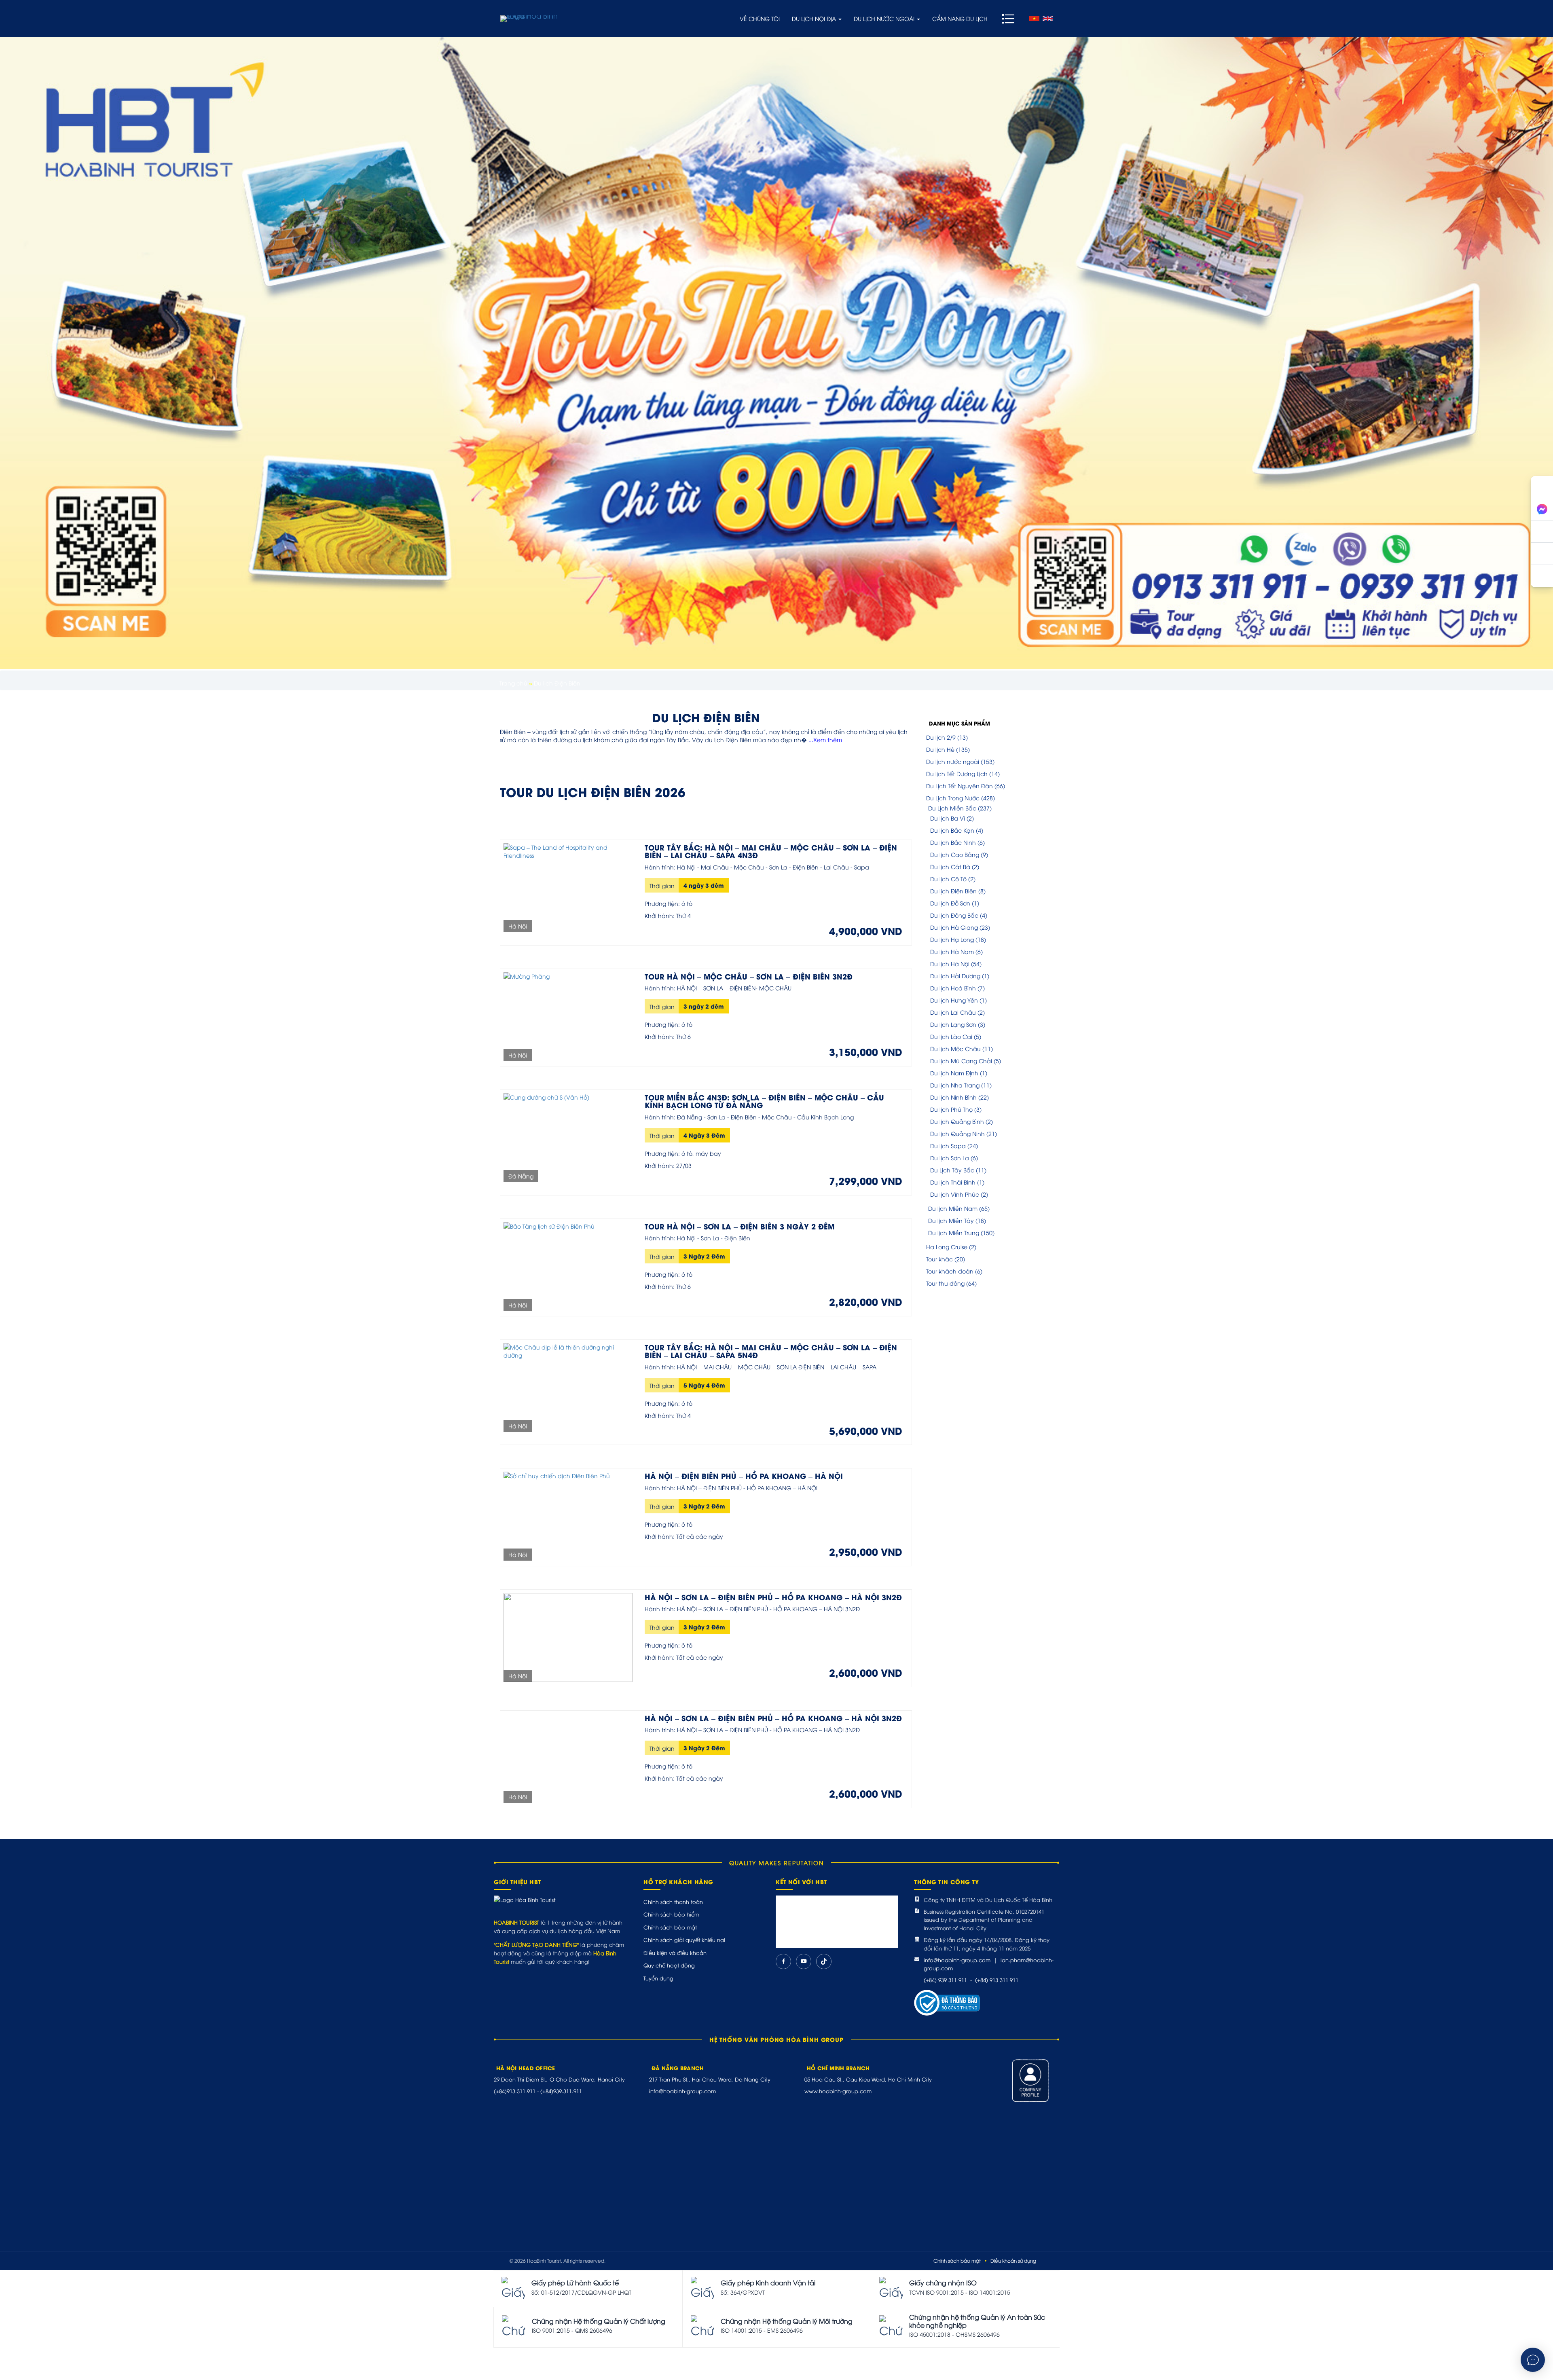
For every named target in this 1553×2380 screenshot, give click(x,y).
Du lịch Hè (940, 749)
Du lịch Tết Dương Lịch (957, 773)
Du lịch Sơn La (950, 1158)
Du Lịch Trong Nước (953, 798)
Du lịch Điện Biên (953, 891)
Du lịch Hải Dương (955, 976)
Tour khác (939, 1259)
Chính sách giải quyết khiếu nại (684, 1940)
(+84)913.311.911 (515, 2091)
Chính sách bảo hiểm (671, 1914)
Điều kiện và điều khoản (675, 1953)
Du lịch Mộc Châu (955, 1048)
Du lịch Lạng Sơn (953, 1024)
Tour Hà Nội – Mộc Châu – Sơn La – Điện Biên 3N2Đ (749, 976)
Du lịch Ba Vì (948, 818)
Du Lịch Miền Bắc (952, 808)
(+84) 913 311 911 (997, 1980)
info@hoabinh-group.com (957, 1960)
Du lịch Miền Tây (951, 1220)
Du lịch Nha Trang (955, 1085)
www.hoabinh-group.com (838, 2091)
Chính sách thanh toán (673, 1902)
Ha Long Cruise (947, 1247)
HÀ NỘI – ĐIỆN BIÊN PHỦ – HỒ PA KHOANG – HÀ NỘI (744, 1476)
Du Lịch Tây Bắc (952, 1170)
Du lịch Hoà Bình (953, 988)
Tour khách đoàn (950, 1271)
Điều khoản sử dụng (1013, 2260)
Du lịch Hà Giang (954, 927)
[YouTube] (804, 1961)
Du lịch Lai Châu (953, 1012)
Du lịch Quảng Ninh (957, 1133)
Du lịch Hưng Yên (954, 1000)
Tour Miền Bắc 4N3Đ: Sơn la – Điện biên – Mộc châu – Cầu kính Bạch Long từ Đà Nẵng (764, 1101)
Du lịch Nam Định (954, 1073)
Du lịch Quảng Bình (957, 1121)
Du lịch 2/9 (941, 737)
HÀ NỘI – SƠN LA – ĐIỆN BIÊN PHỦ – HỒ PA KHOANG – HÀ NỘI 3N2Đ (773, 1597)
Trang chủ (513, 683)
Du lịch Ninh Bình (953, 1097)
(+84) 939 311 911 (945, 1980)
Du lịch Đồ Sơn (950, 903)
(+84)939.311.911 (561, 2091)
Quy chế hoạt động (669, 1965)
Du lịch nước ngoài (885, 18)
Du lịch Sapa (948, 1146)
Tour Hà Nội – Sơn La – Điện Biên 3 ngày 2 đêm (739, 1226)
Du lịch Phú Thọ (951, 1109)
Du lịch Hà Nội (950, 964)
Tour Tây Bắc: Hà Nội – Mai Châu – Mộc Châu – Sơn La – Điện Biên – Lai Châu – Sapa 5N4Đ (771, 1351)
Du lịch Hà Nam (952, 951)
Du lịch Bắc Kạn (952, 830)
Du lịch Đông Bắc (954, 915)
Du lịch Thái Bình (953, 1182)
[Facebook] (783, 1961)
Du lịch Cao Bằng (955, 854)
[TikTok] (824, 1961)
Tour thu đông (945, 1283)
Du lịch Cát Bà (950, 866)
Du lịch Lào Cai (951, 1036)
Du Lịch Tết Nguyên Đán (960, 786)
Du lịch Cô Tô (948, 879)
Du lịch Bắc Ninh (953, 842)
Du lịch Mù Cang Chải (961, 1061)
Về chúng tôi (760, 18)
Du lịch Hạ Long (952, 939)
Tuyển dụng (658, 1978)
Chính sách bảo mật (670, 1927)
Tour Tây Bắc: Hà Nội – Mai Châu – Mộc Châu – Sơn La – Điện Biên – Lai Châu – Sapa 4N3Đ (771, 851)
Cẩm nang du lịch (960, 18)
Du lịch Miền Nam (953, 1208)
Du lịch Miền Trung (954, 1232)
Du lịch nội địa (815, 18)
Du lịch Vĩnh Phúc (955, 1194)
